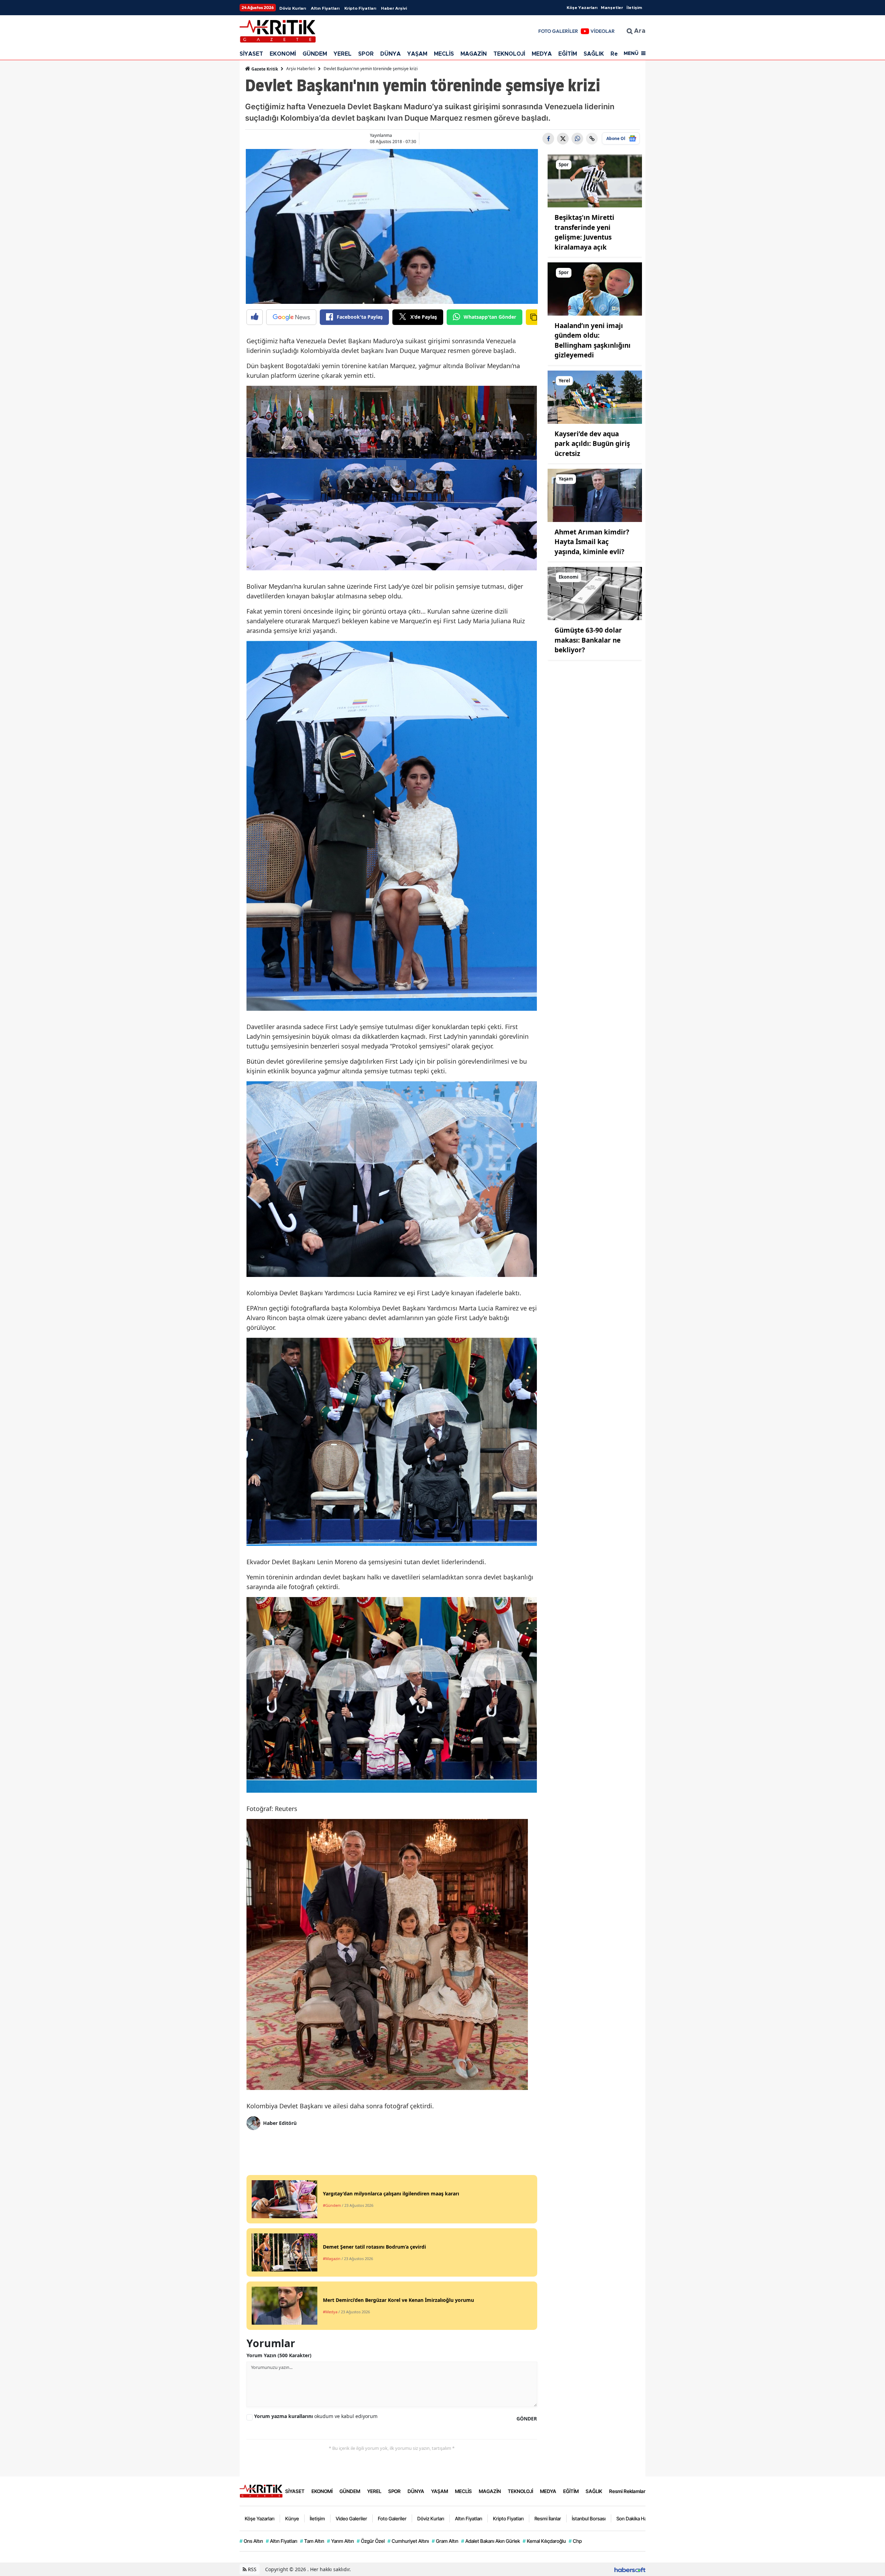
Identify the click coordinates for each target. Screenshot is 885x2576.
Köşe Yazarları (582, 8)
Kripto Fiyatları (360, 8)
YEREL (343, 54)
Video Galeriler (351, 2518)
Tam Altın (312, 2541)
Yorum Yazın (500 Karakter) (279, 2355)
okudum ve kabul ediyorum (316, 2416)
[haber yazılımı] (630, 2569)
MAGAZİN (474, 54)
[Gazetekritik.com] (261, 2491)
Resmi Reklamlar (627, 2491)
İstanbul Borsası (589, 2518)
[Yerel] (595, 396)
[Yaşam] (595, 495)
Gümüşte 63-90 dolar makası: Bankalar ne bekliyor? (588, 640)
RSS (251, 2569)
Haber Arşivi (394, 8)
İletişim (634, 8)
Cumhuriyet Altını (408, 2541)
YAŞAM (417, 54)
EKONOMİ (283, 54)
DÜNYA (390, 54)
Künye (292, 2518)
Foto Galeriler (392, 2518)
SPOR (366, 54)
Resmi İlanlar (548, 2518)
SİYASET (251, 54)
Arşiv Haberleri (301, 69)
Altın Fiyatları (325, 8)
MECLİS (444, 54)
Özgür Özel (371, 2541)
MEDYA (542, 54)
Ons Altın (251, 2541)
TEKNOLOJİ (509, 54)
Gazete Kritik (264, 69)
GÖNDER (527, 2419)
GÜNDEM (315, 54)
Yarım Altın (341, 2541)
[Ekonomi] (595, 593)
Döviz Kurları (293, 8)
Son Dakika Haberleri (639, 2518)
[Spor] (595, 180)
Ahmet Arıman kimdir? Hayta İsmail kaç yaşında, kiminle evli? (592, 542)
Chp (575, 2541)
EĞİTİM (568, 54)
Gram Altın (445, 2541)
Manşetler (612, 8)
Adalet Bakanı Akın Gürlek (491, 2541)
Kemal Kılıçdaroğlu (544, 2541)
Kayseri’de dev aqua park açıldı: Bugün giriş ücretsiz (592, 444)
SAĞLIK (594, 54)
